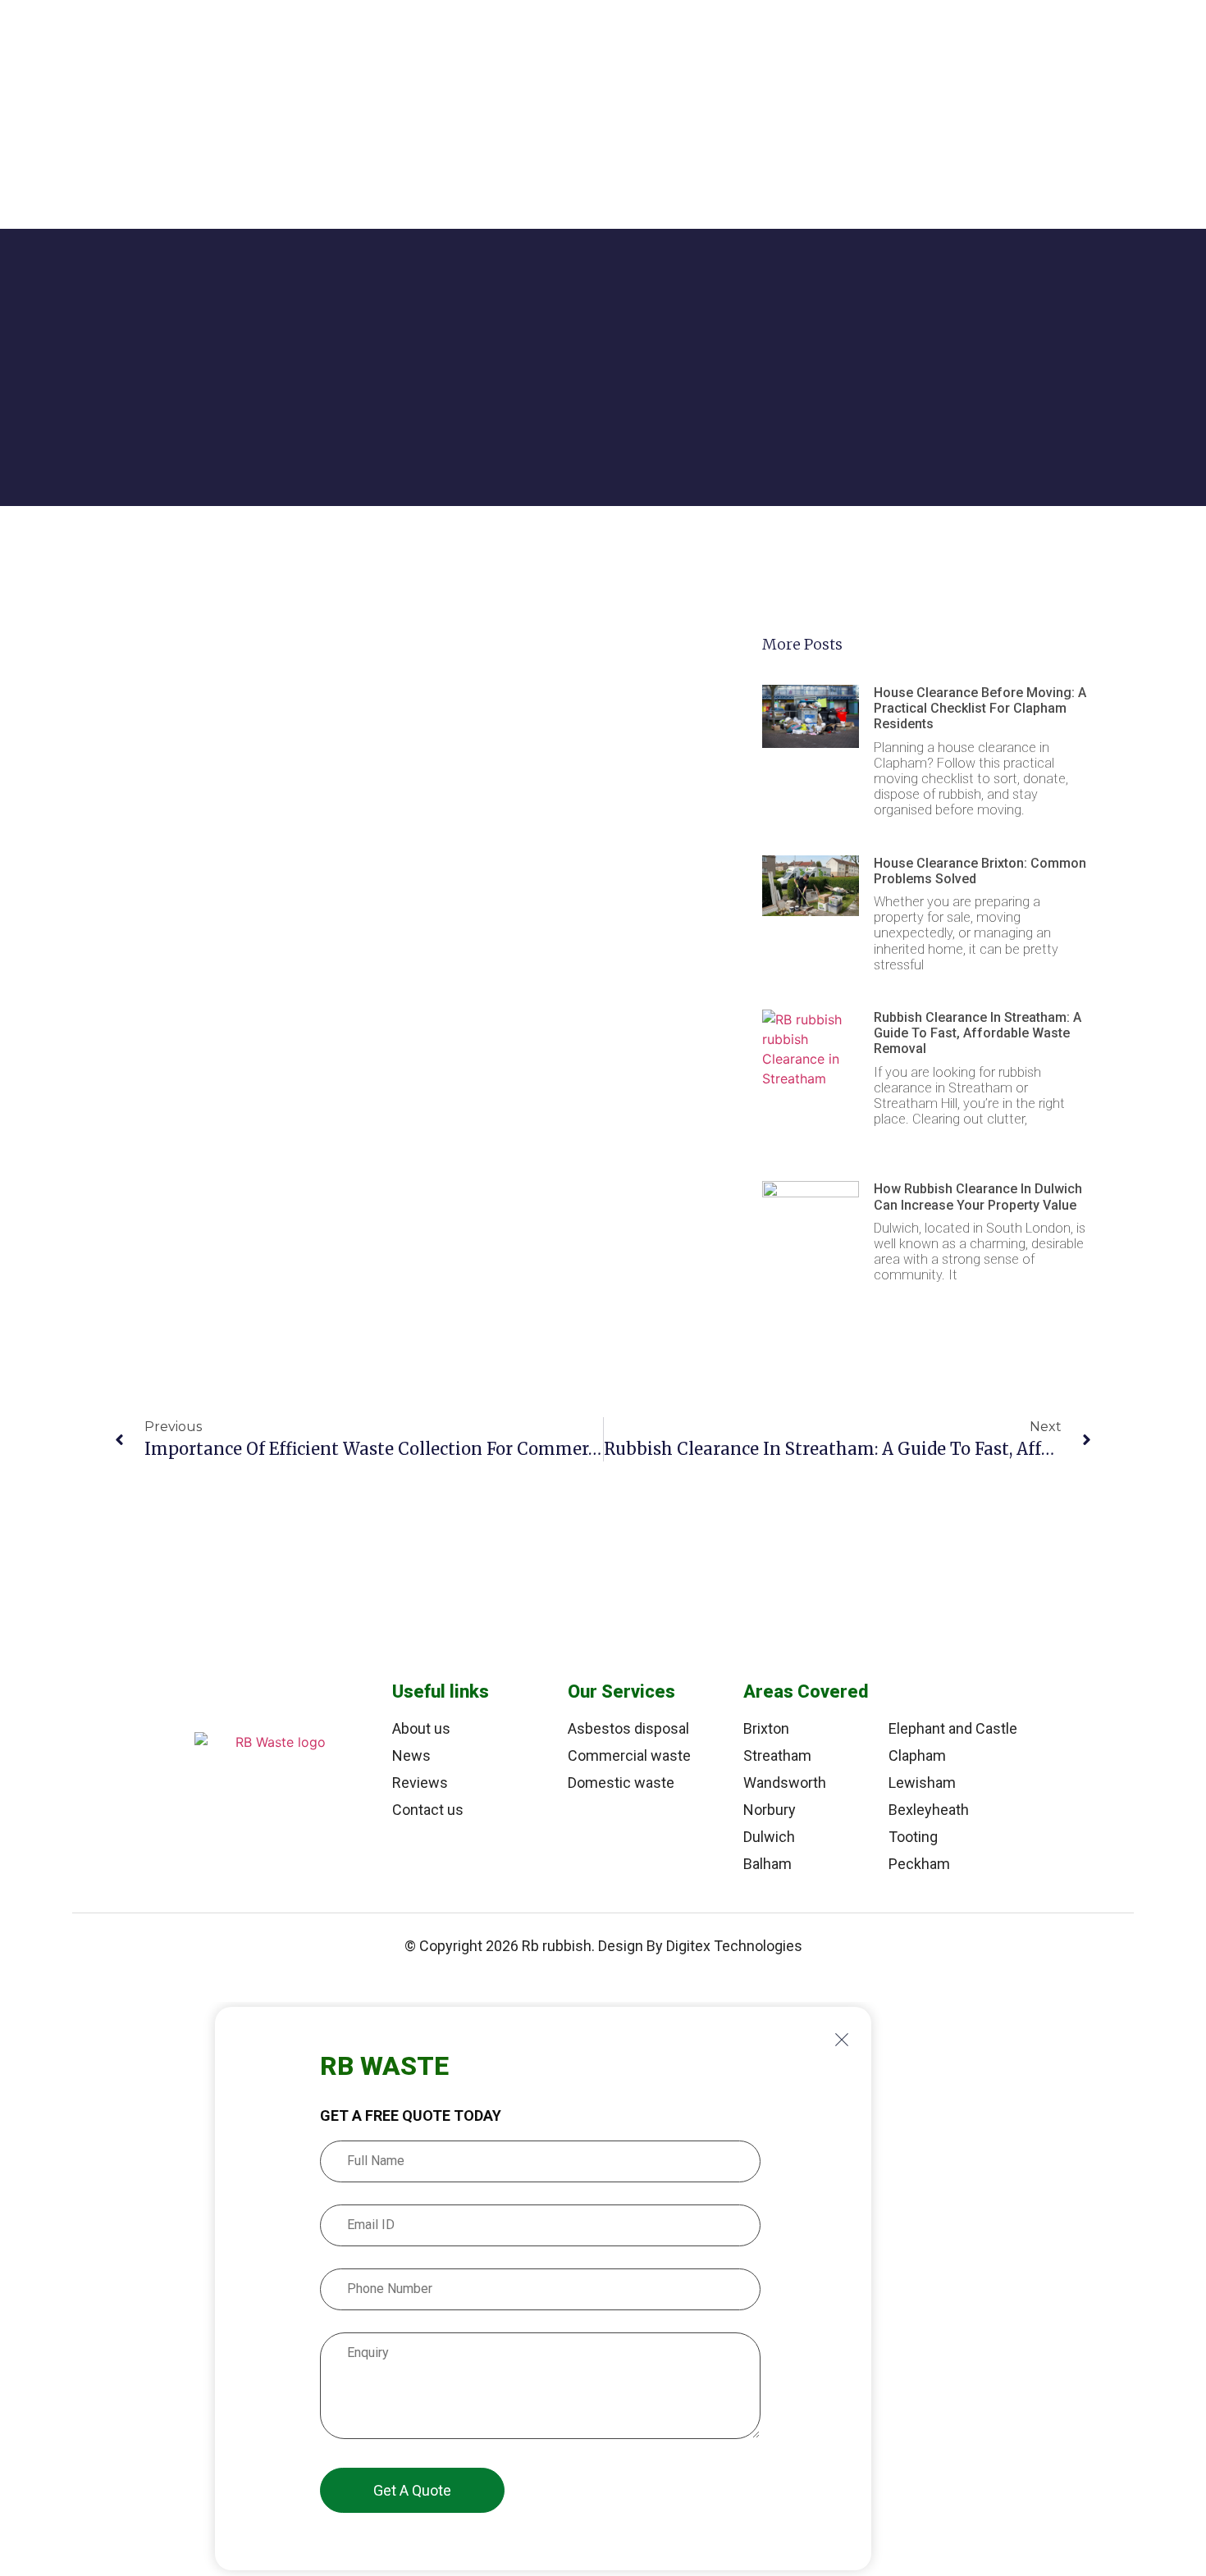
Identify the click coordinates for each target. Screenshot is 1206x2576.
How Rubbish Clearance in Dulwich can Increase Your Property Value (978, 1197)
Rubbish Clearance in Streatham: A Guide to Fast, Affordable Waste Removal (978, 1033)
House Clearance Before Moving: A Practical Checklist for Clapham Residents (980, 708)
